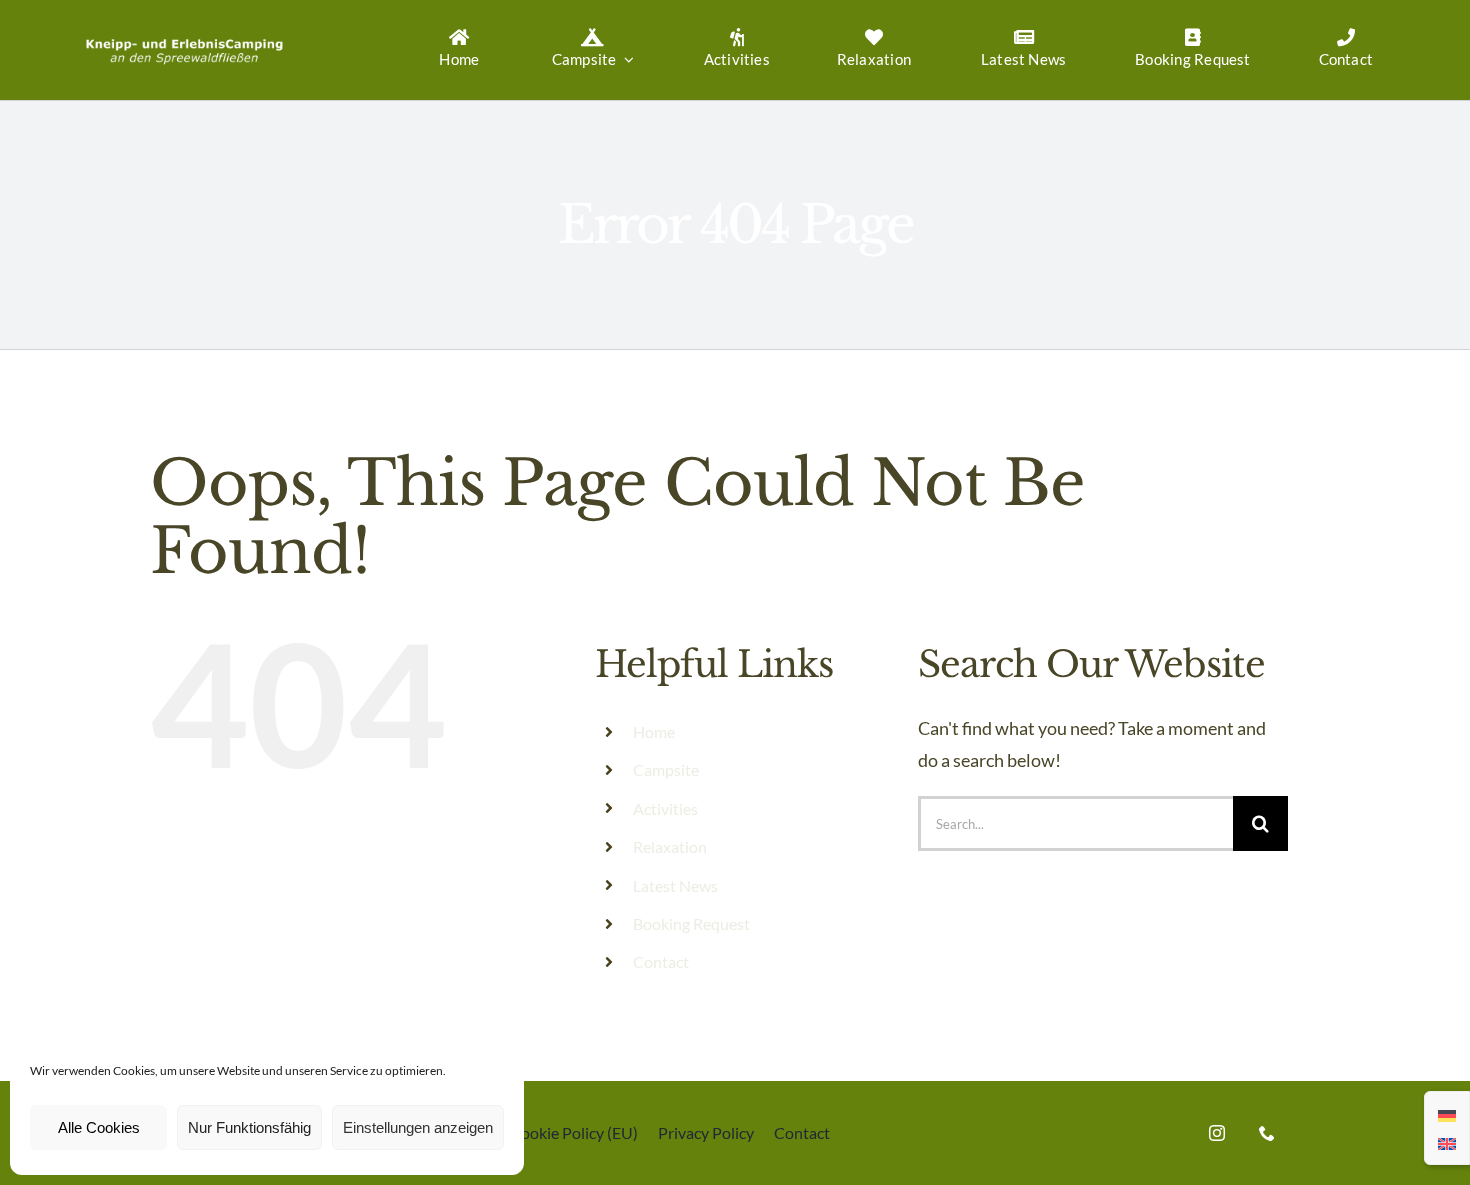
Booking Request (691, 923)
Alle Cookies (99, 1127)
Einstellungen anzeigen (418, 1127)
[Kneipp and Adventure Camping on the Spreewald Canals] (184, 36)
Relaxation (670, 846)
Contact (661, 961)
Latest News (675, 885)
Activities (665, 808)
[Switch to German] (1447, 1114)
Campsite (666, 769)
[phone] (1267, 1133)
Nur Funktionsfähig (249, 1127)
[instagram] (1217, 1133)
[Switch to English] (1447, 1142)
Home (654, 731)
